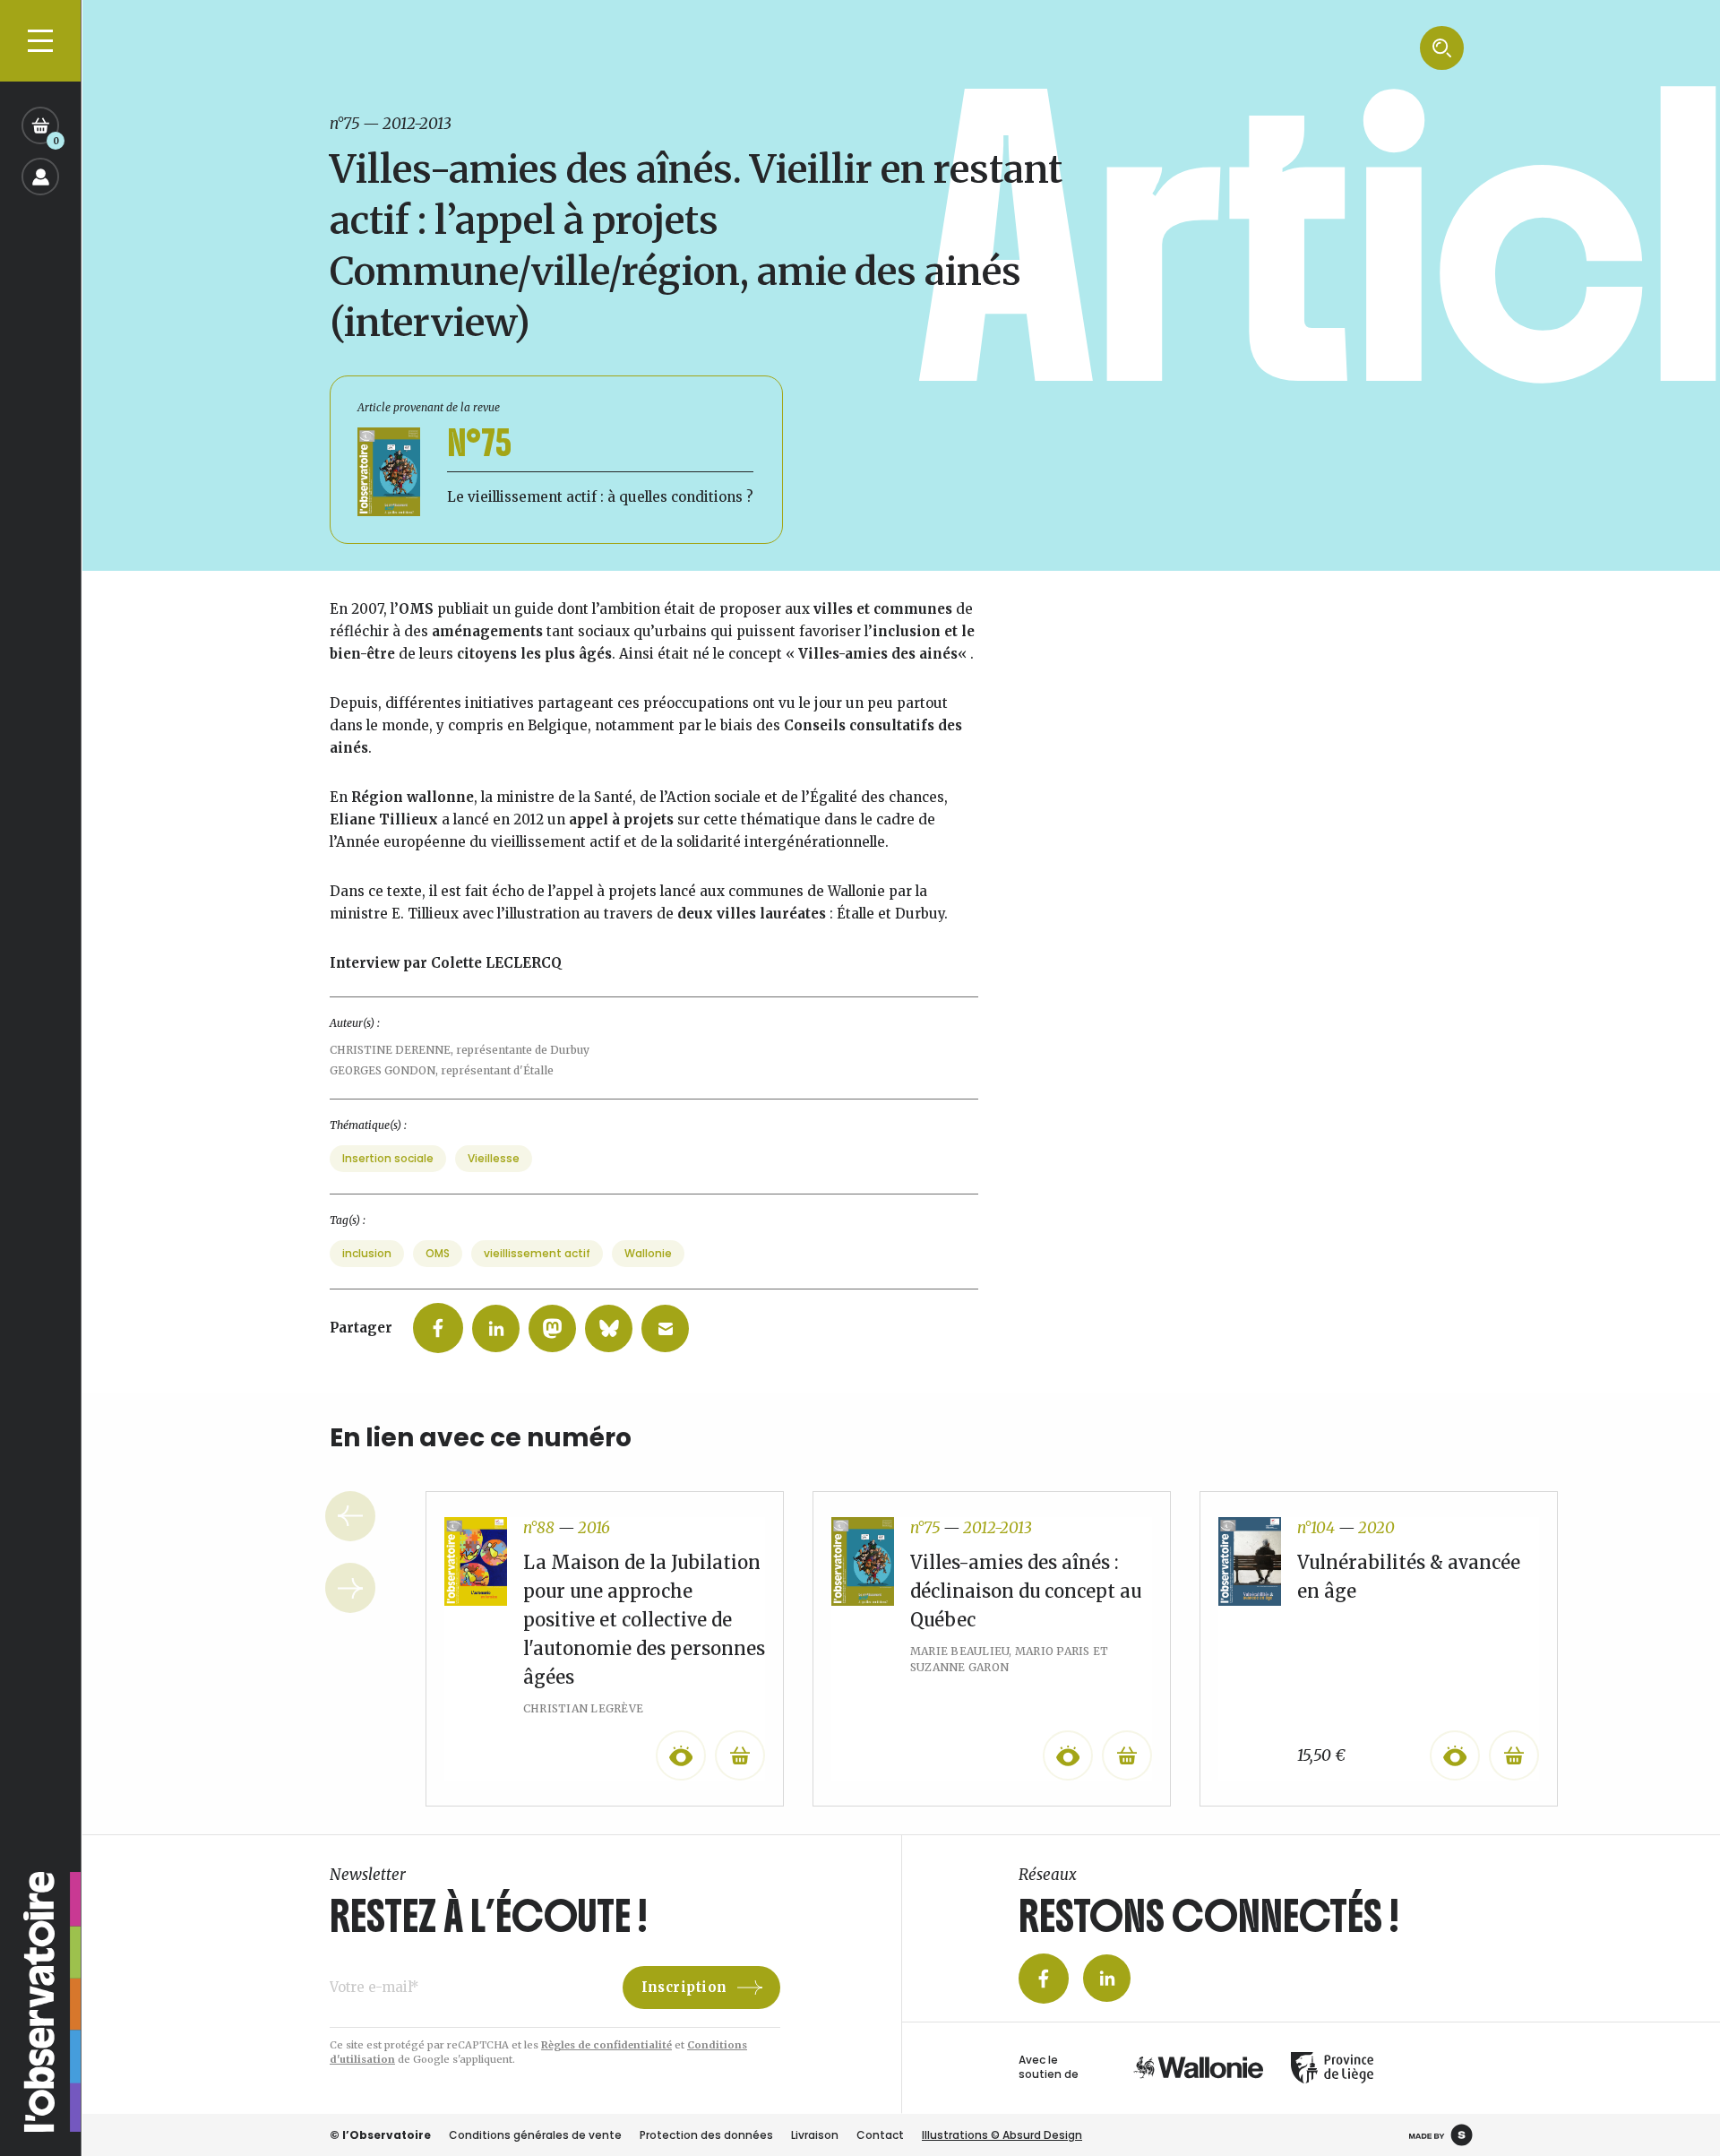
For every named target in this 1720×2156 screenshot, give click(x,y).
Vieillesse (494, 1158)
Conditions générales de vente (535, 2135)
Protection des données (706, 2135)
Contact (880, 2135)
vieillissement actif (537, 1253)
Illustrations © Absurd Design (1002, 2135)
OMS (438, 1253)
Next (350, 1588)
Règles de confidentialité (606, 2045)
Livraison (815, 2135)
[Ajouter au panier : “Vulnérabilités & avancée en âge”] (1514, 1755)
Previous (350, 1516)
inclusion (367, 1253)
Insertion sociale (388, 1158)
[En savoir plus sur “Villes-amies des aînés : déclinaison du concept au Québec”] (1127, 1755)
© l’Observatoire (380, 2135)
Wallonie (648, 1253)
